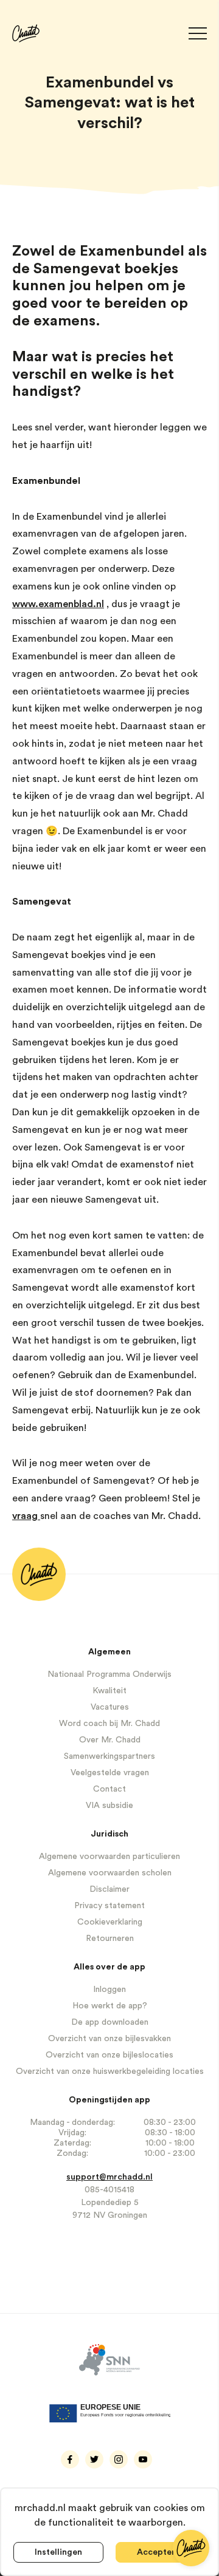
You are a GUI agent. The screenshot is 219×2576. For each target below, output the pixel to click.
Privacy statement (109, 1906)
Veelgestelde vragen (110, 1773)
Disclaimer (109, 1889)
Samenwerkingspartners (109, 1756)
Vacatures (110, 1707)
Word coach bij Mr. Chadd (109, 1724)
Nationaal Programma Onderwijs (109, 1674)
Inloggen (109, 1990)
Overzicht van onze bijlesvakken (109, 2039)
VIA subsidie (109, 1806)
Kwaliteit (109, 1691)
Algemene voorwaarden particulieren (109, 1857)
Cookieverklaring (110, 1922)
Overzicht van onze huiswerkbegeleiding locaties (110, 2071)
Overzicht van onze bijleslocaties (109, 2055)
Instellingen (58, 2552)
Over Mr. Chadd (110, 1740)
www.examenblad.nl (58, 604)
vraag (26, 1516)
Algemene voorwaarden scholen (110, 1873)
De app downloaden (110, 2022)
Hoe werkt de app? (110, 2006)
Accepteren (161, 2552)
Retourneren (110, 1939)
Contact (109, 1789)
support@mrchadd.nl (109, 2177)
